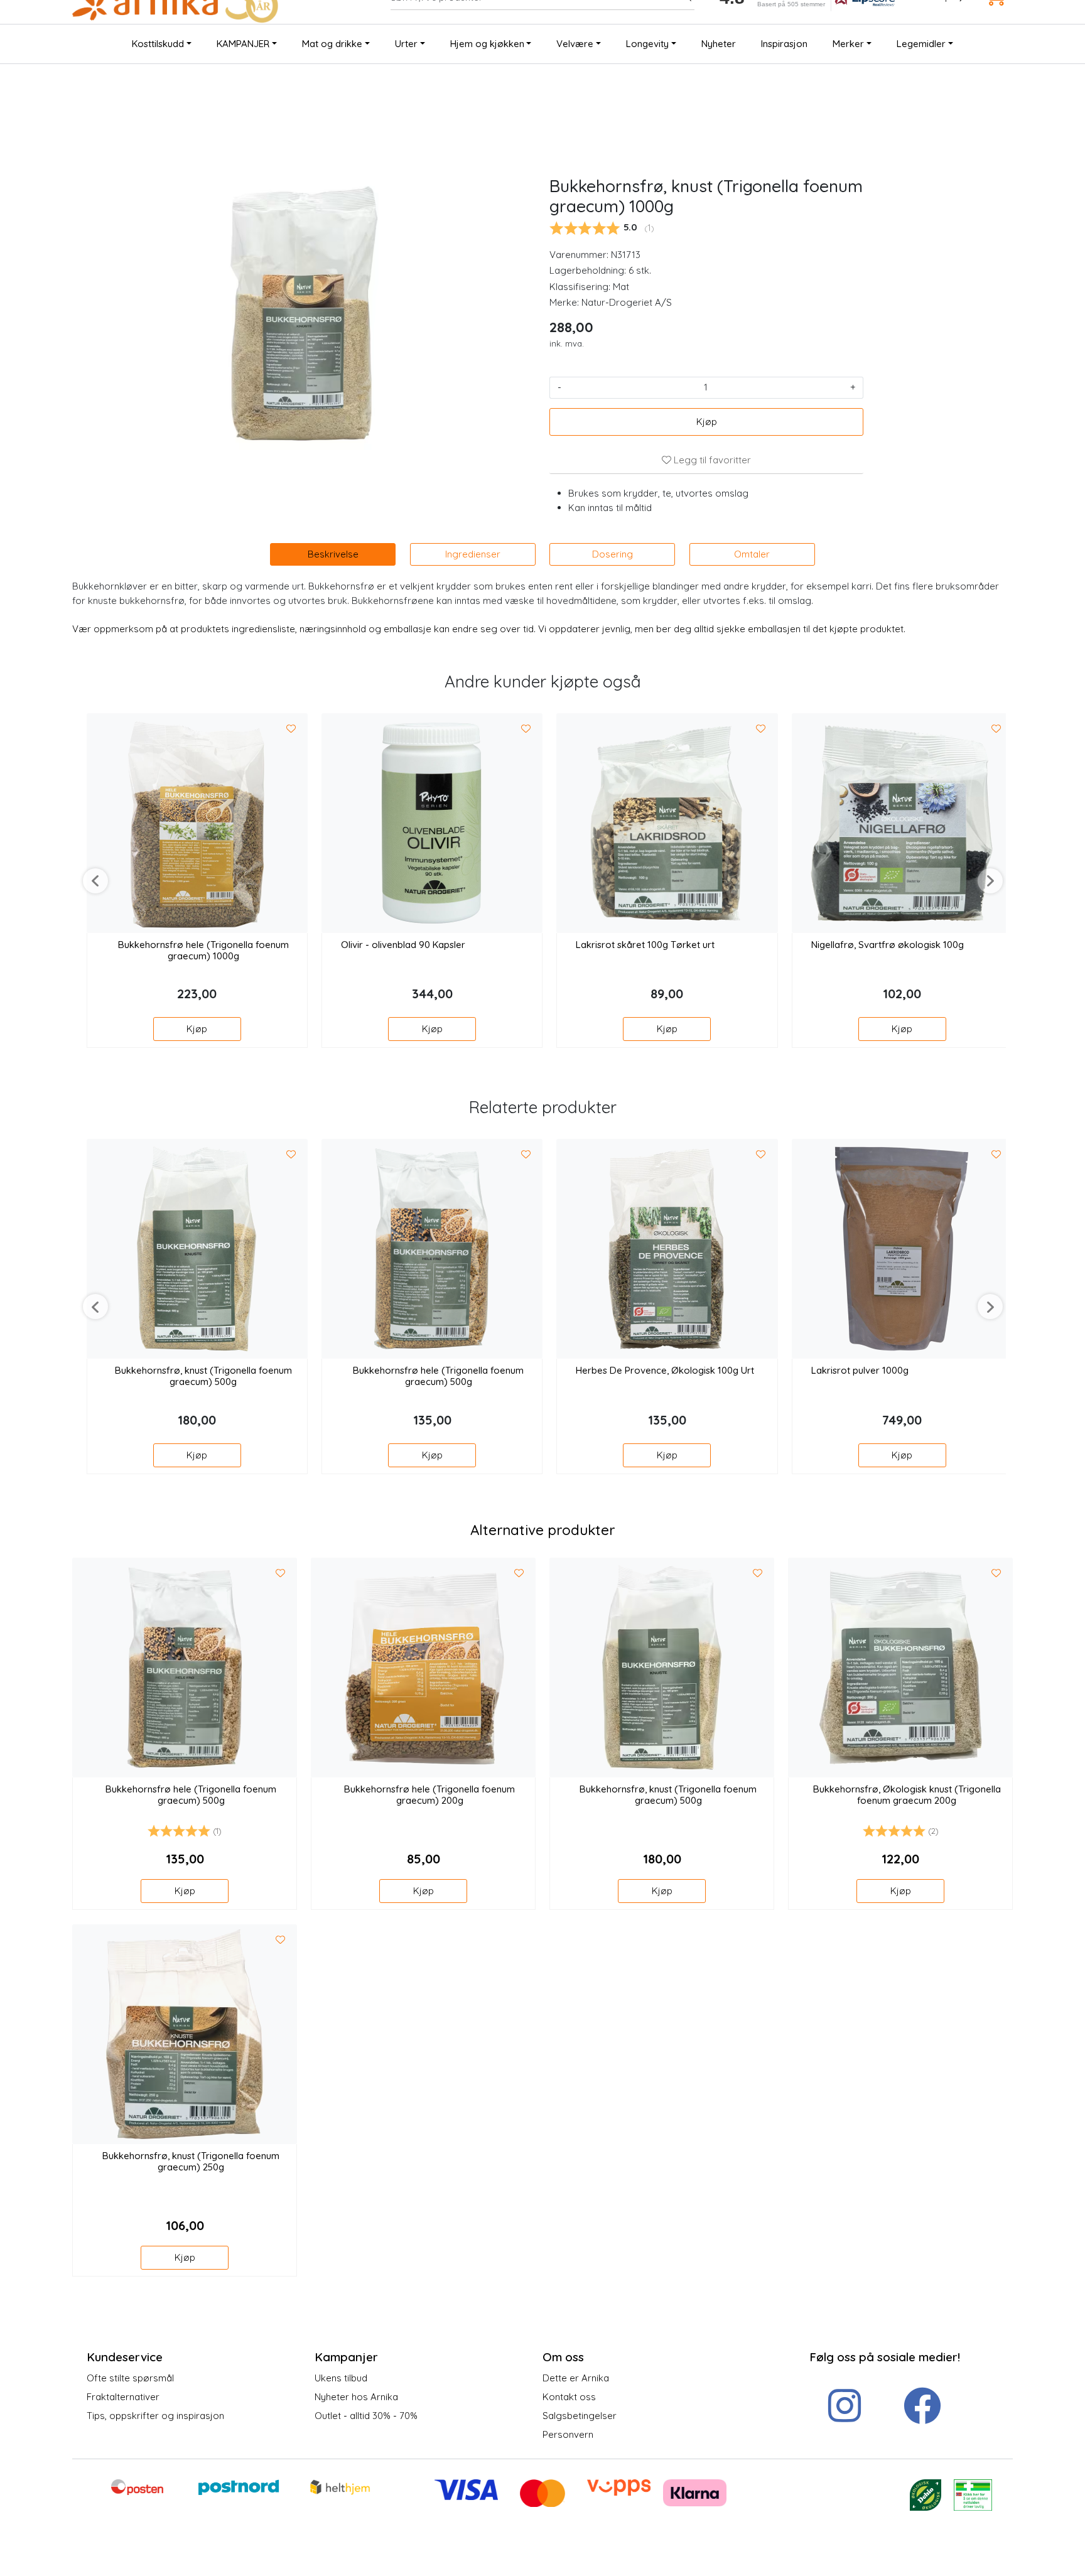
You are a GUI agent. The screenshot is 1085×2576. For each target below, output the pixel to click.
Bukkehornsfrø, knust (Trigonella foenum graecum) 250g (191, 2162)
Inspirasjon (784, 44)
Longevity (647, 44)
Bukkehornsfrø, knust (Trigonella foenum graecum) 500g (203, 1376)
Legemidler (921, 44)
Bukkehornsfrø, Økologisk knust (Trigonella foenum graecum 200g (907, 1795)
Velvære (575, 44)
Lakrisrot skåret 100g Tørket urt (645, 945)
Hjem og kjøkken (487, 44)
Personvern (568, 2434)
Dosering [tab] (613, 554)
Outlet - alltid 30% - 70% (366, 2416)
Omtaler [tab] (752, 554)
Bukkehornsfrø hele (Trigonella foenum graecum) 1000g (203, 951)
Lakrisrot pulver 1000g (860, 1371)
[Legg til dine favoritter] (291, 729)
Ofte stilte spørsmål (130, 2378)
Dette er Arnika (576, 2378)
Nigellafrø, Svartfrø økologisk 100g (888, 945)
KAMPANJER (243, 44)
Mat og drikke (332, 44)
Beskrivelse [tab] (333, 554)
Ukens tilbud (341, 2378)
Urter (406, 44)
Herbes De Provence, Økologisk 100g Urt (665, 1371)
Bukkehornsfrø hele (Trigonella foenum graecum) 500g (438, 1376)
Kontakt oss (569, 2397)
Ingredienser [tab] (473, 554)
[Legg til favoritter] (280, 1573)
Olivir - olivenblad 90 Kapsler (403, 945)
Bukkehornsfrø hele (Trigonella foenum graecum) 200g (429, 1795)
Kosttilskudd (158, 44)
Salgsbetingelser (580, 2416)
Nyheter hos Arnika (356, 2397)
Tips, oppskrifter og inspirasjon (155, 2416)
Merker (848, 44)
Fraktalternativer (123, 2397)
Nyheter (719, 44)
